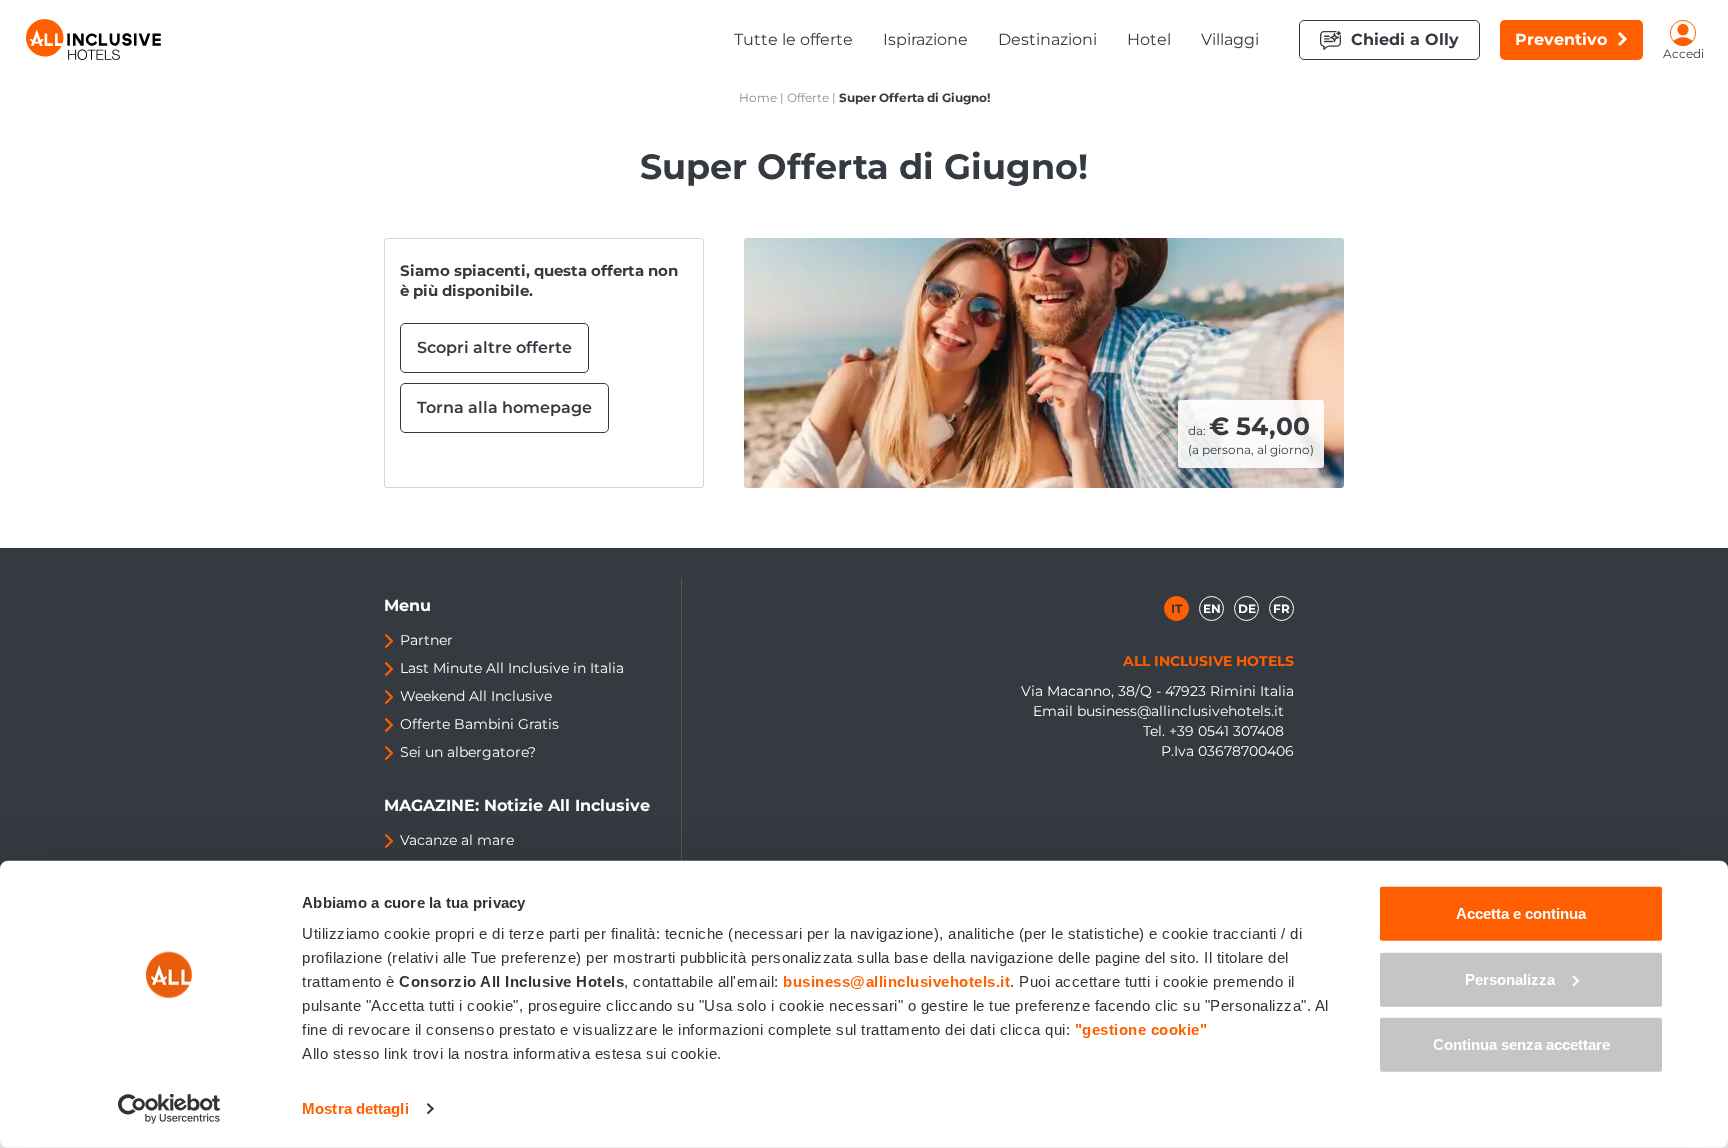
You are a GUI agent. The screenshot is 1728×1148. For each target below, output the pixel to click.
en (1212, 608)
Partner (426, 640)
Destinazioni (1047, 39)
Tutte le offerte (793, 39)
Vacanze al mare (457, 840)
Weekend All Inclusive (476, 696)
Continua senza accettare (1521, 1044)
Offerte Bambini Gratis (479, 724)
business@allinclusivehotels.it (1180, 711)
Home (758, 97)
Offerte (808, 97)
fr (1281, 608)
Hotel (1149, 39)
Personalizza (1510, 978)
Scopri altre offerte (494, 347)
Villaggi (1230, 39)
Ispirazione (925, 39)
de (1247, 608)
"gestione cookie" (1141, 1029)
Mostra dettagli (355, 1108)
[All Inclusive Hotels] (93, 39)
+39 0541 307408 (1226, 731)
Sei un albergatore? (468, 752)
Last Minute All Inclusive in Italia (512, 668)
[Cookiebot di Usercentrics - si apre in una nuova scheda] (169, 1109)
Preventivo (1561, 39)
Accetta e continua (1521, 913)
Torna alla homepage (504, 407)
